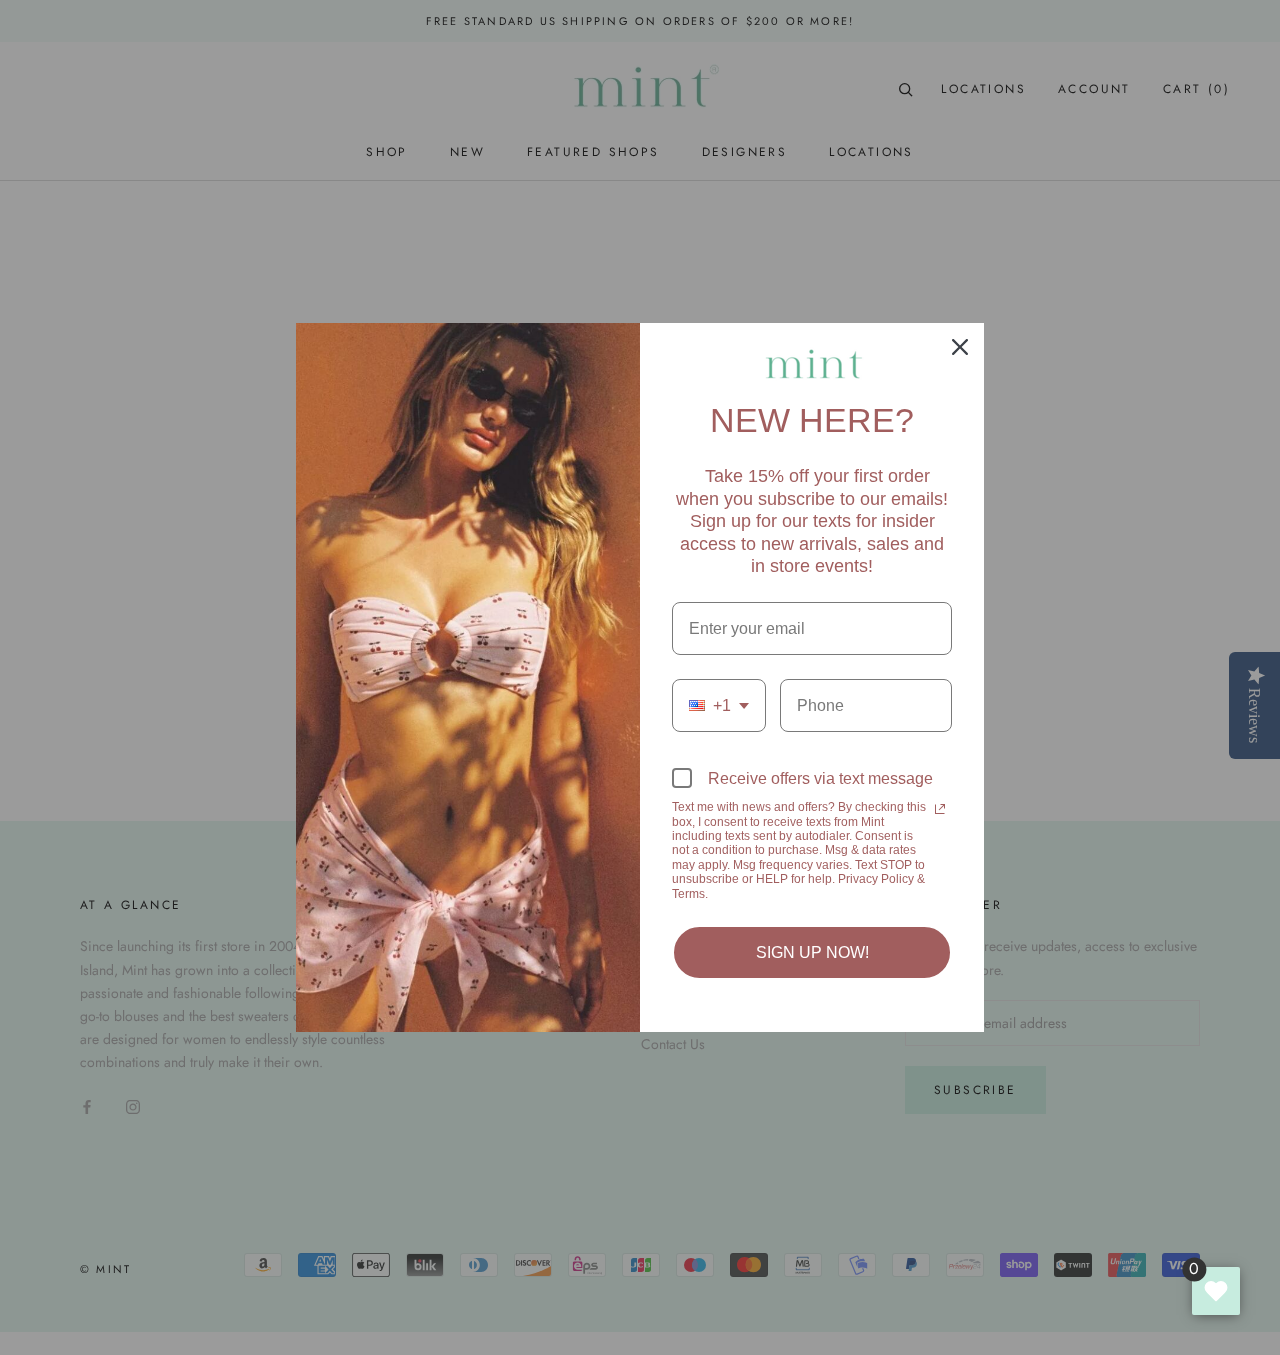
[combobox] (719, 705)
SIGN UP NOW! (812, 952)
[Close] (960, 347)
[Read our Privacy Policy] (940, 809)
